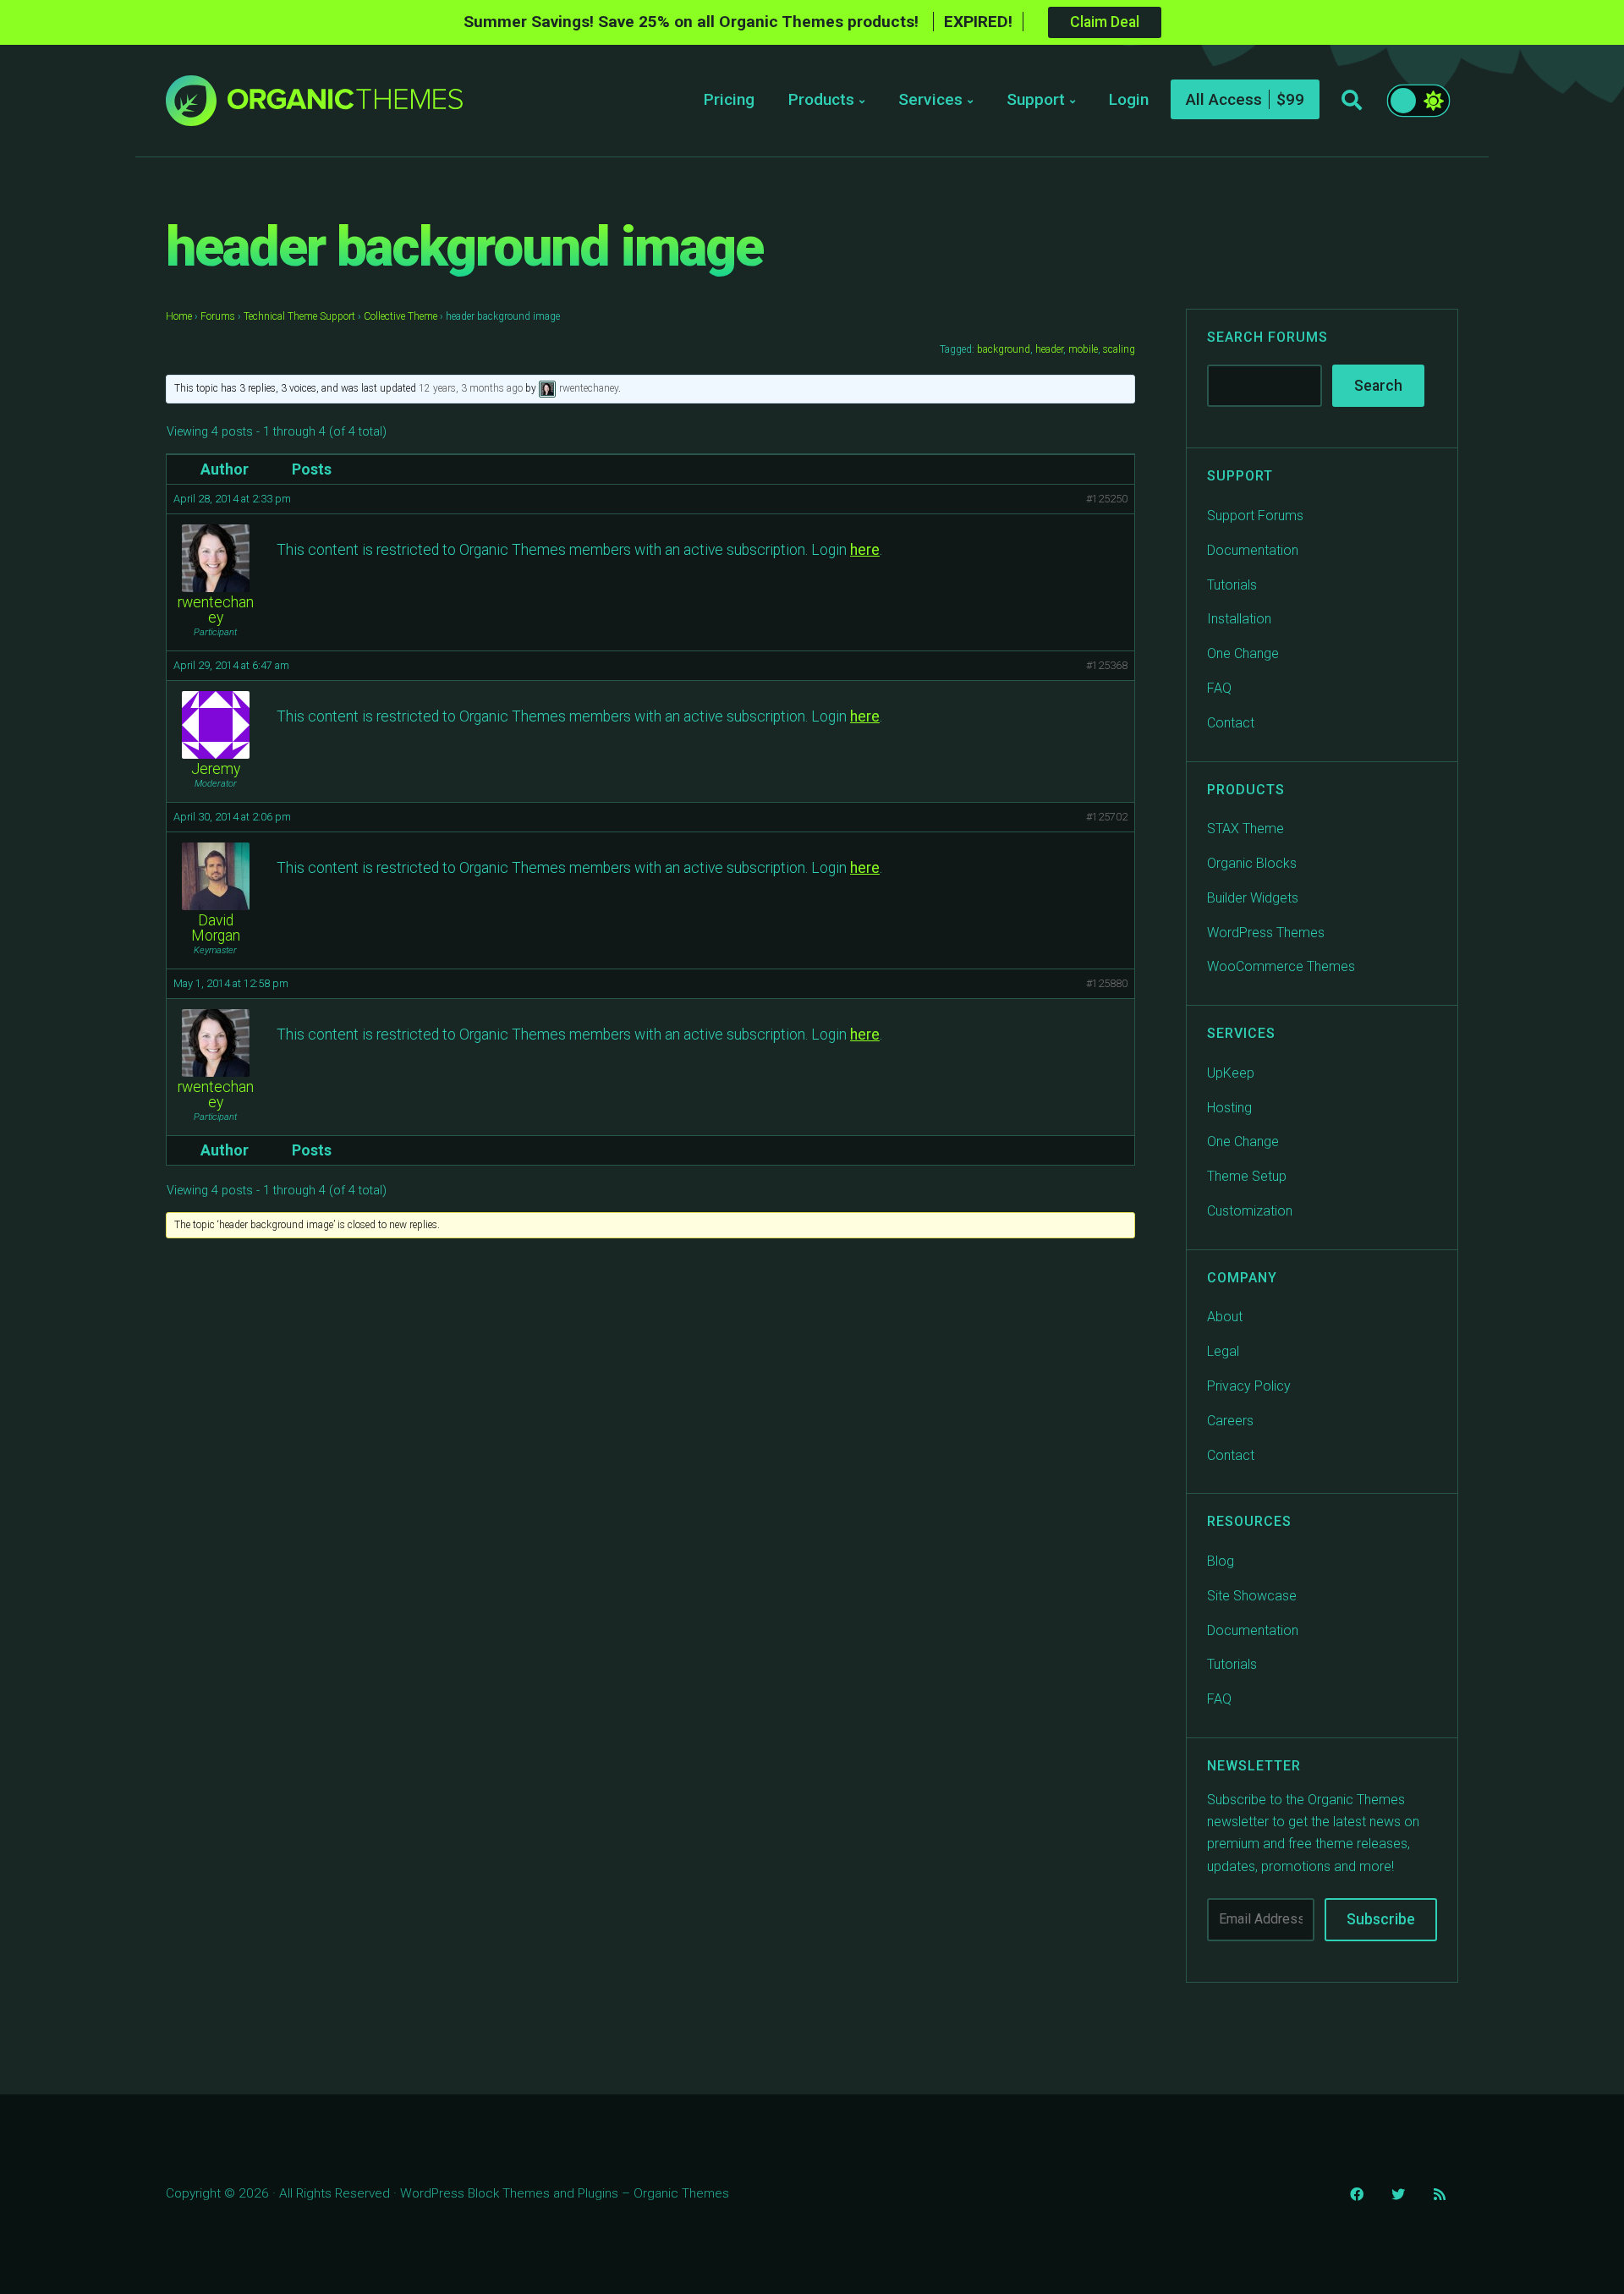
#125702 (1107, 817)
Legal (1223, 1351)
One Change (1243, 653)
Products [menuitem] (821, 99)
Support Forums (1255, 516)
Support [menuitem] (1036, 99)
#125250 (1107, 499)
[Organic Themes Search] (1352, 101)
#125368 (1107, 665)
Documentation (1253, 550)
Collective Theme (401, 316)
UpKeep (1231, 1073)
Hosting (1229, 1108)
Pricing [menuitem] (729, 99)
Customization (1250, 1211)
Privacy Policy (1249, 1386)
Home (179, 316)
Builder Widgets (1253, 898)
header (1049, 349)
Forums (218, 316)
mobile (1083, 349)
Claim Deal (1105, 22)
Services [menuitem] (930, 99)
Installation (1239, 619)
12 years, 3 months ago (471, 388)
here (865, 550)
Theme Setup (1247, 1176)
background (1004, 349)
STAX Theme (1245, 829)
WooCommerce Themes (1281, 966)
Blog (1221, 1561)
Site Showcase (1252, 1596)
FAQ (1219, 688)
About (1225, 1317)
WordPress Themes (1266, 933)
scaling (1119, 349)
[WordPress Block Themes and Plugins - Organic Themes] (345, 105)
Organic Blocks (1252, 863)
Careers (1230, 1421)
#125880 (1107, 983)
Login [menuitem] (1129, 99)
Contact (1231, 723)
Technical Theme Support (299, 316)
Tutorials (1232, 585)
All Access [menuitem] (1224, 99)
